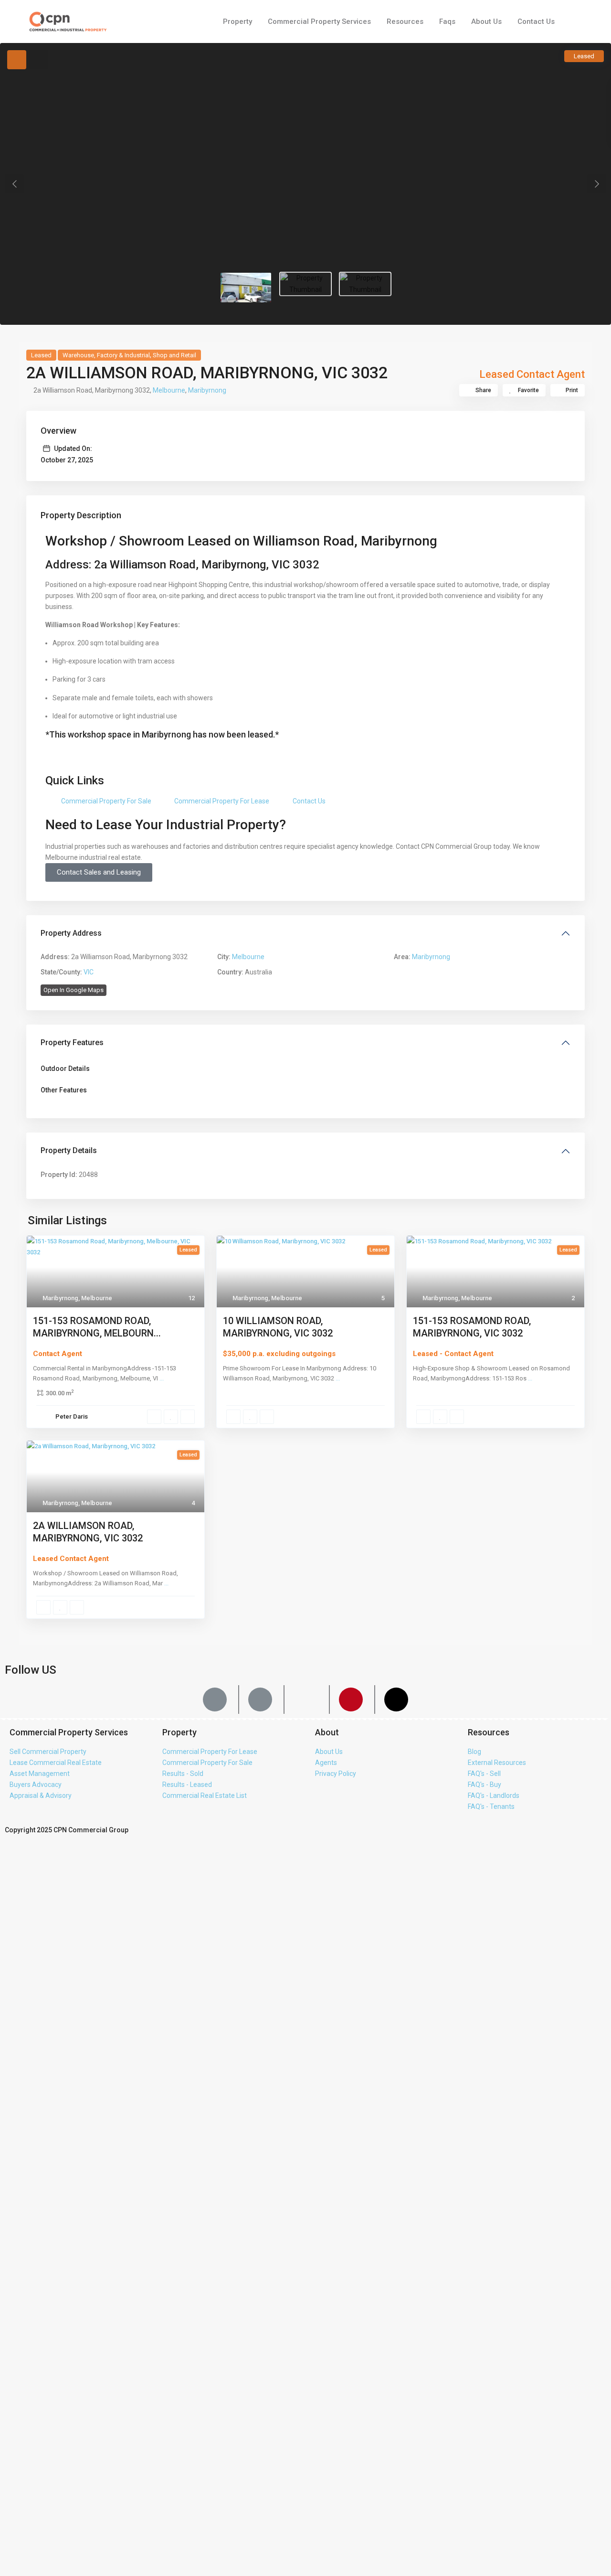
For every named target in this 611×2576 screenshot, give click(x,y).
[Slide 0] (246, 288)
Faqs (447, 21)
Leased (41, 355)
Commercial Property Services (319, 21)
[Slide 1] (305, 284)
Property (237, 21)
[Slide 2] (365, 284)
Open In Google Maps (74, 990)
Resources (405, 21)
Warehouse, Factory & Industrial (106, 355)
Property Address (71, 933)
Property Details (69, 1150)
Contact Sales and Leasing (99, 872)
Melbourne (169, 390)
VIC (89, 972)
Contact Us (536, 21)
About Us (486, 21)
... (162, 1378)
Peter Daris (72, 1416)
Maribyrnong (207, 390)
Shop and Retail (174, 355)
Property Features (72, 1042)
